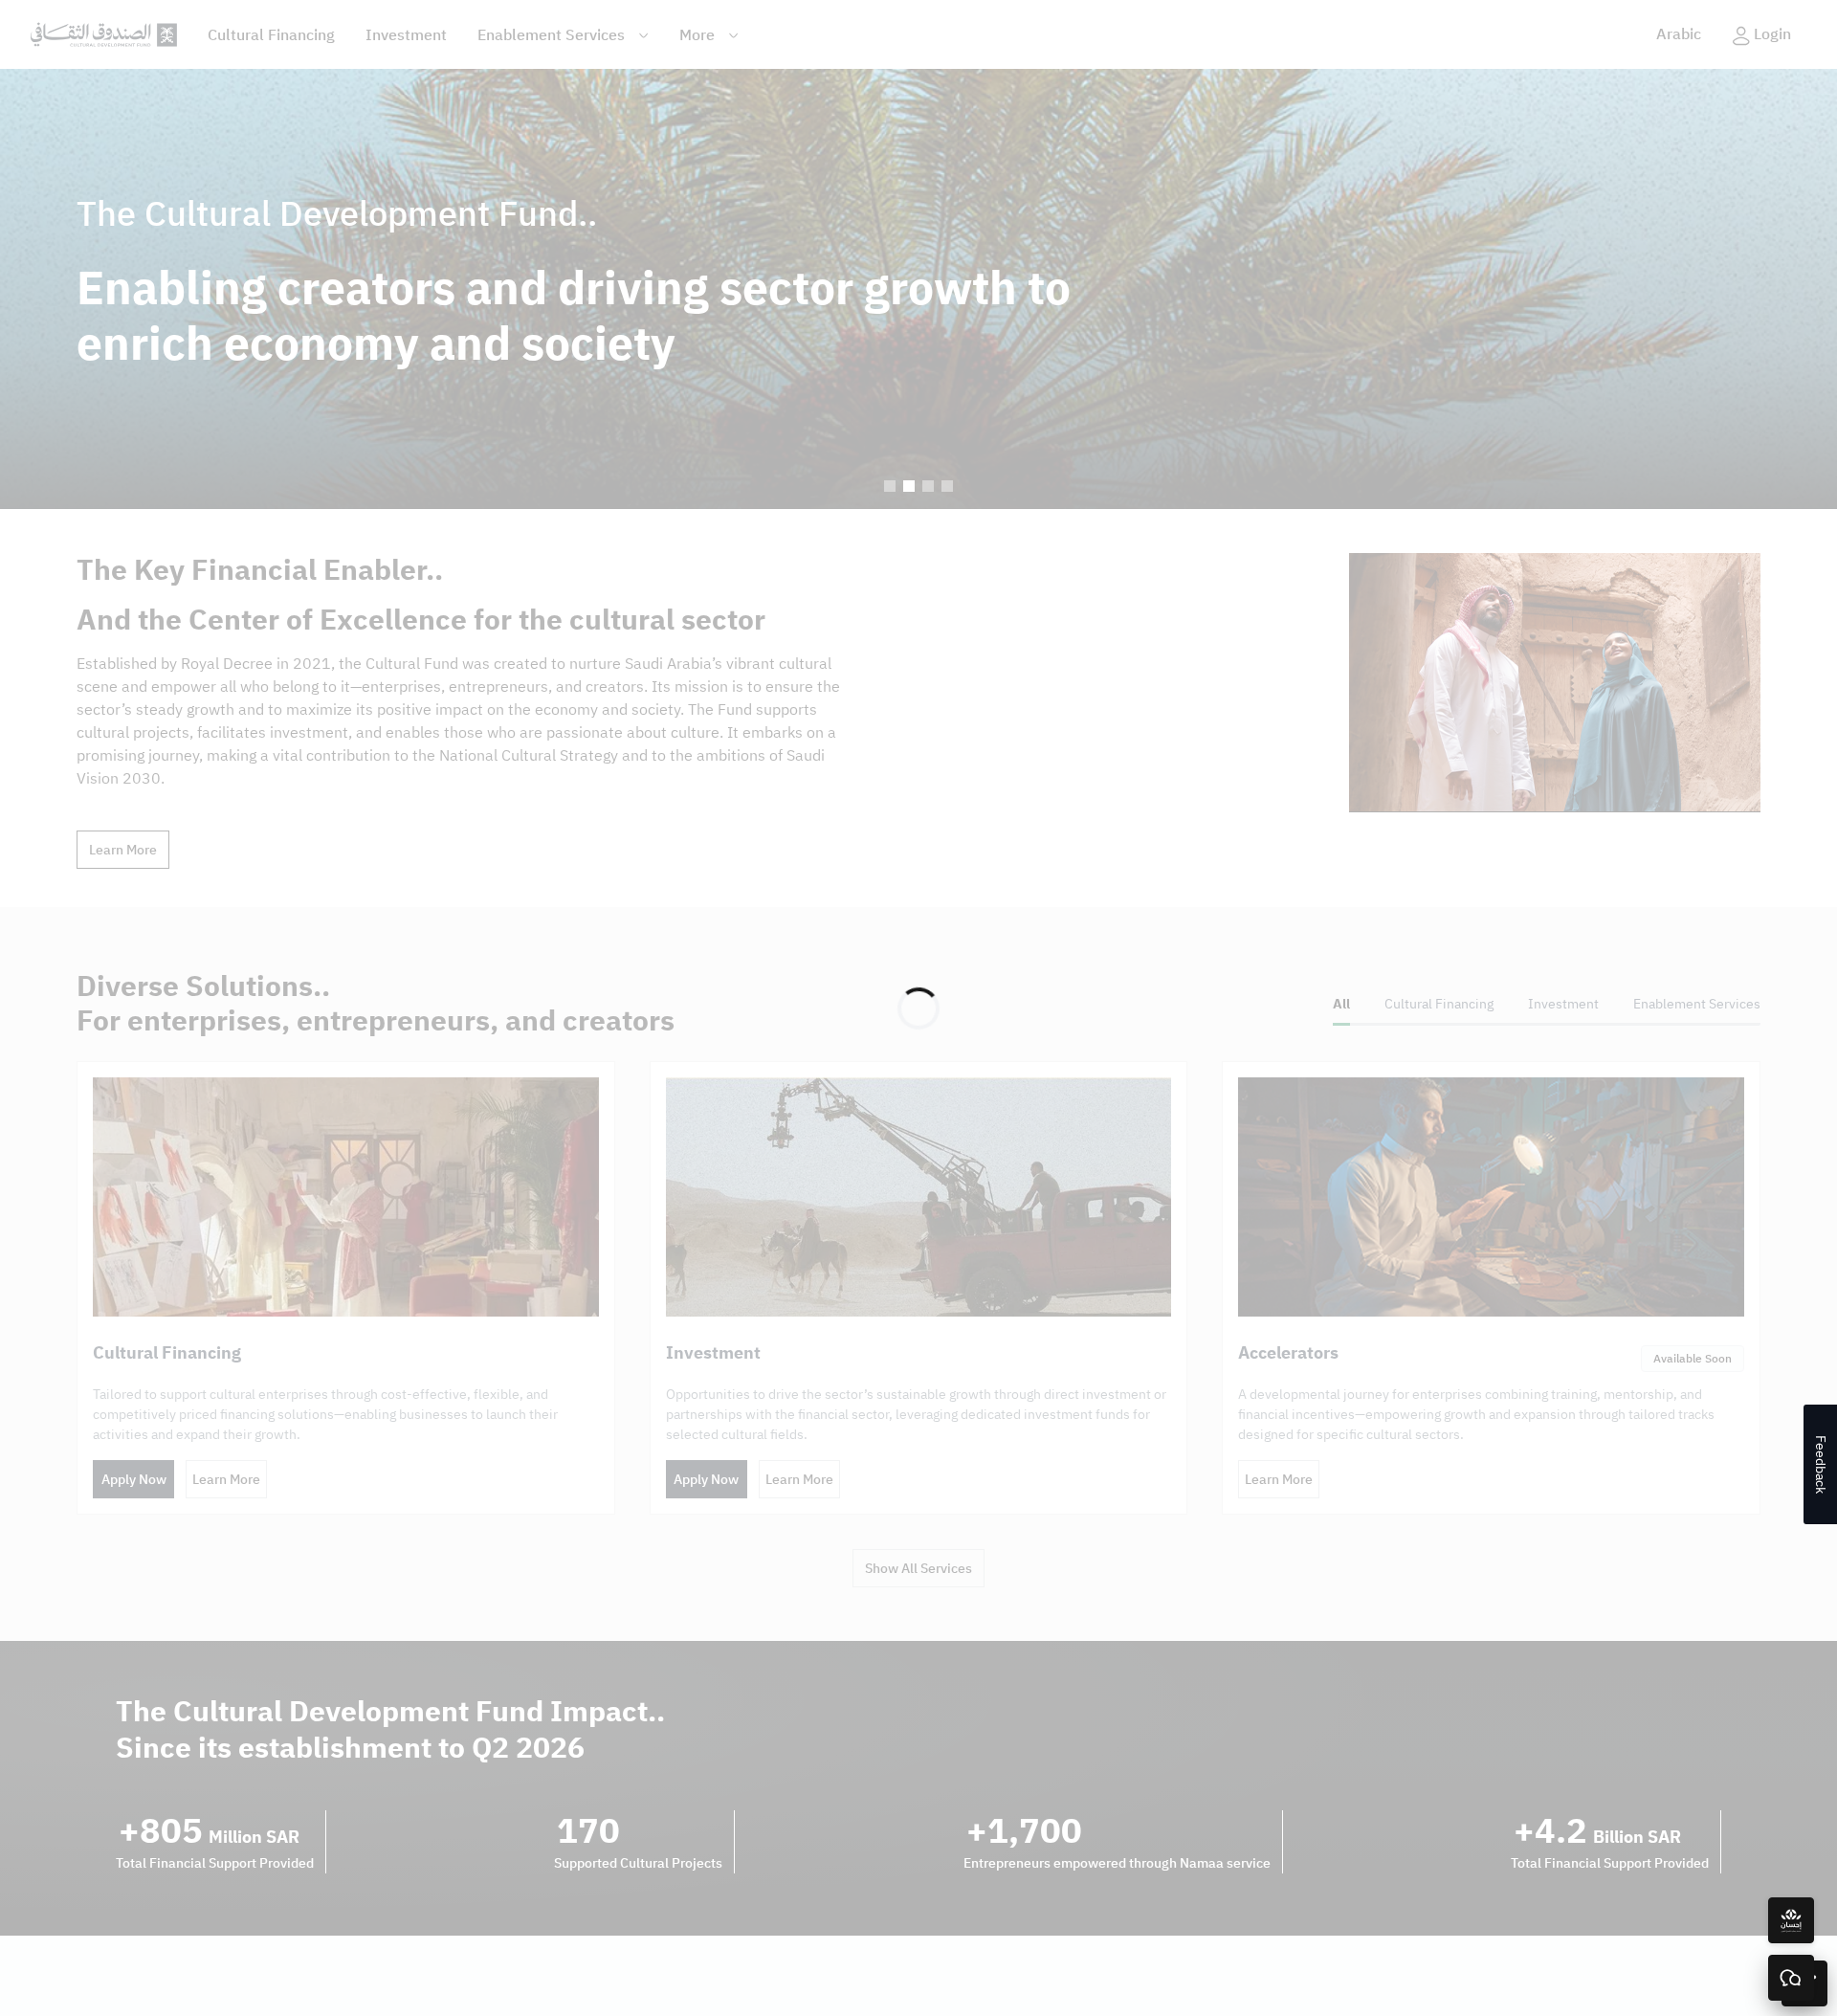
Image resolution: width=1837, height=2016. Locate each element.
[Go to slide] (890, 486)
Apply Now (134, 1480)
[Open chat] (1791, 1978)
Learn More (123, 850)
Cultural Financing (271, 35)
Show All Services (918, 1569)
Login (1772, 34)
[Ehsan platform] (1791, 1920)
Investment (406, 35)
